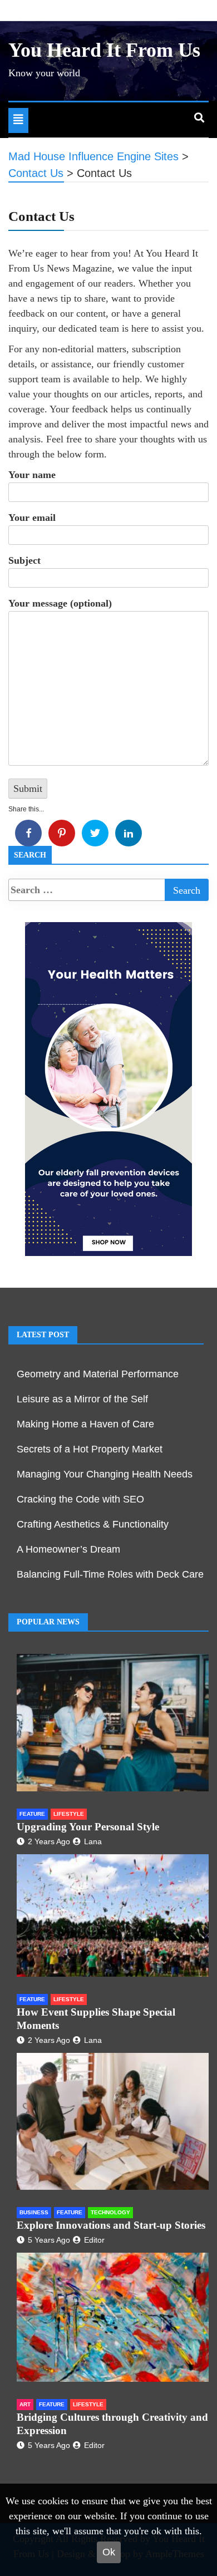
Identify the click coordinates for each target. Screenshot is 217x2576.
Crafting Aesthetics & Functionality (93, 1524)
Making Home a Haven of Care (85, 1424)
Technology (110, 2212)
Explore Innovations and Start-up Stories (111, 2225)
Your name (32, 475)
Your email (32, 518)
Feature (32, 1814)
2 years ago (49, 1841)
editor (94, 2240)
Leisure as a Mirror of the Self (82, 1399)
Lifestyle (69, 1814)
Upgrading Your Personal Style (88, 1827)
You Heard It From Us (104, 50)
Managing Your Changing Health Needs (105, 1474)
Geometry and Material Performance (98, 1374)
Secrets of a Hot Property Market (90, 1449)
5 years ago (49, 2240)
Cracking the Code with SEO (80, 1499)
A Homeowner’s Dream (68, 1549)
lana (93, 1841)
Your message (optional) (60, 603)
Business (34, 2212)
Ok (109, 2552)
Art (25, 2404)
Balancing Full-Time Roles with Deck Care (110, 1574)
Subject (24, 560)
